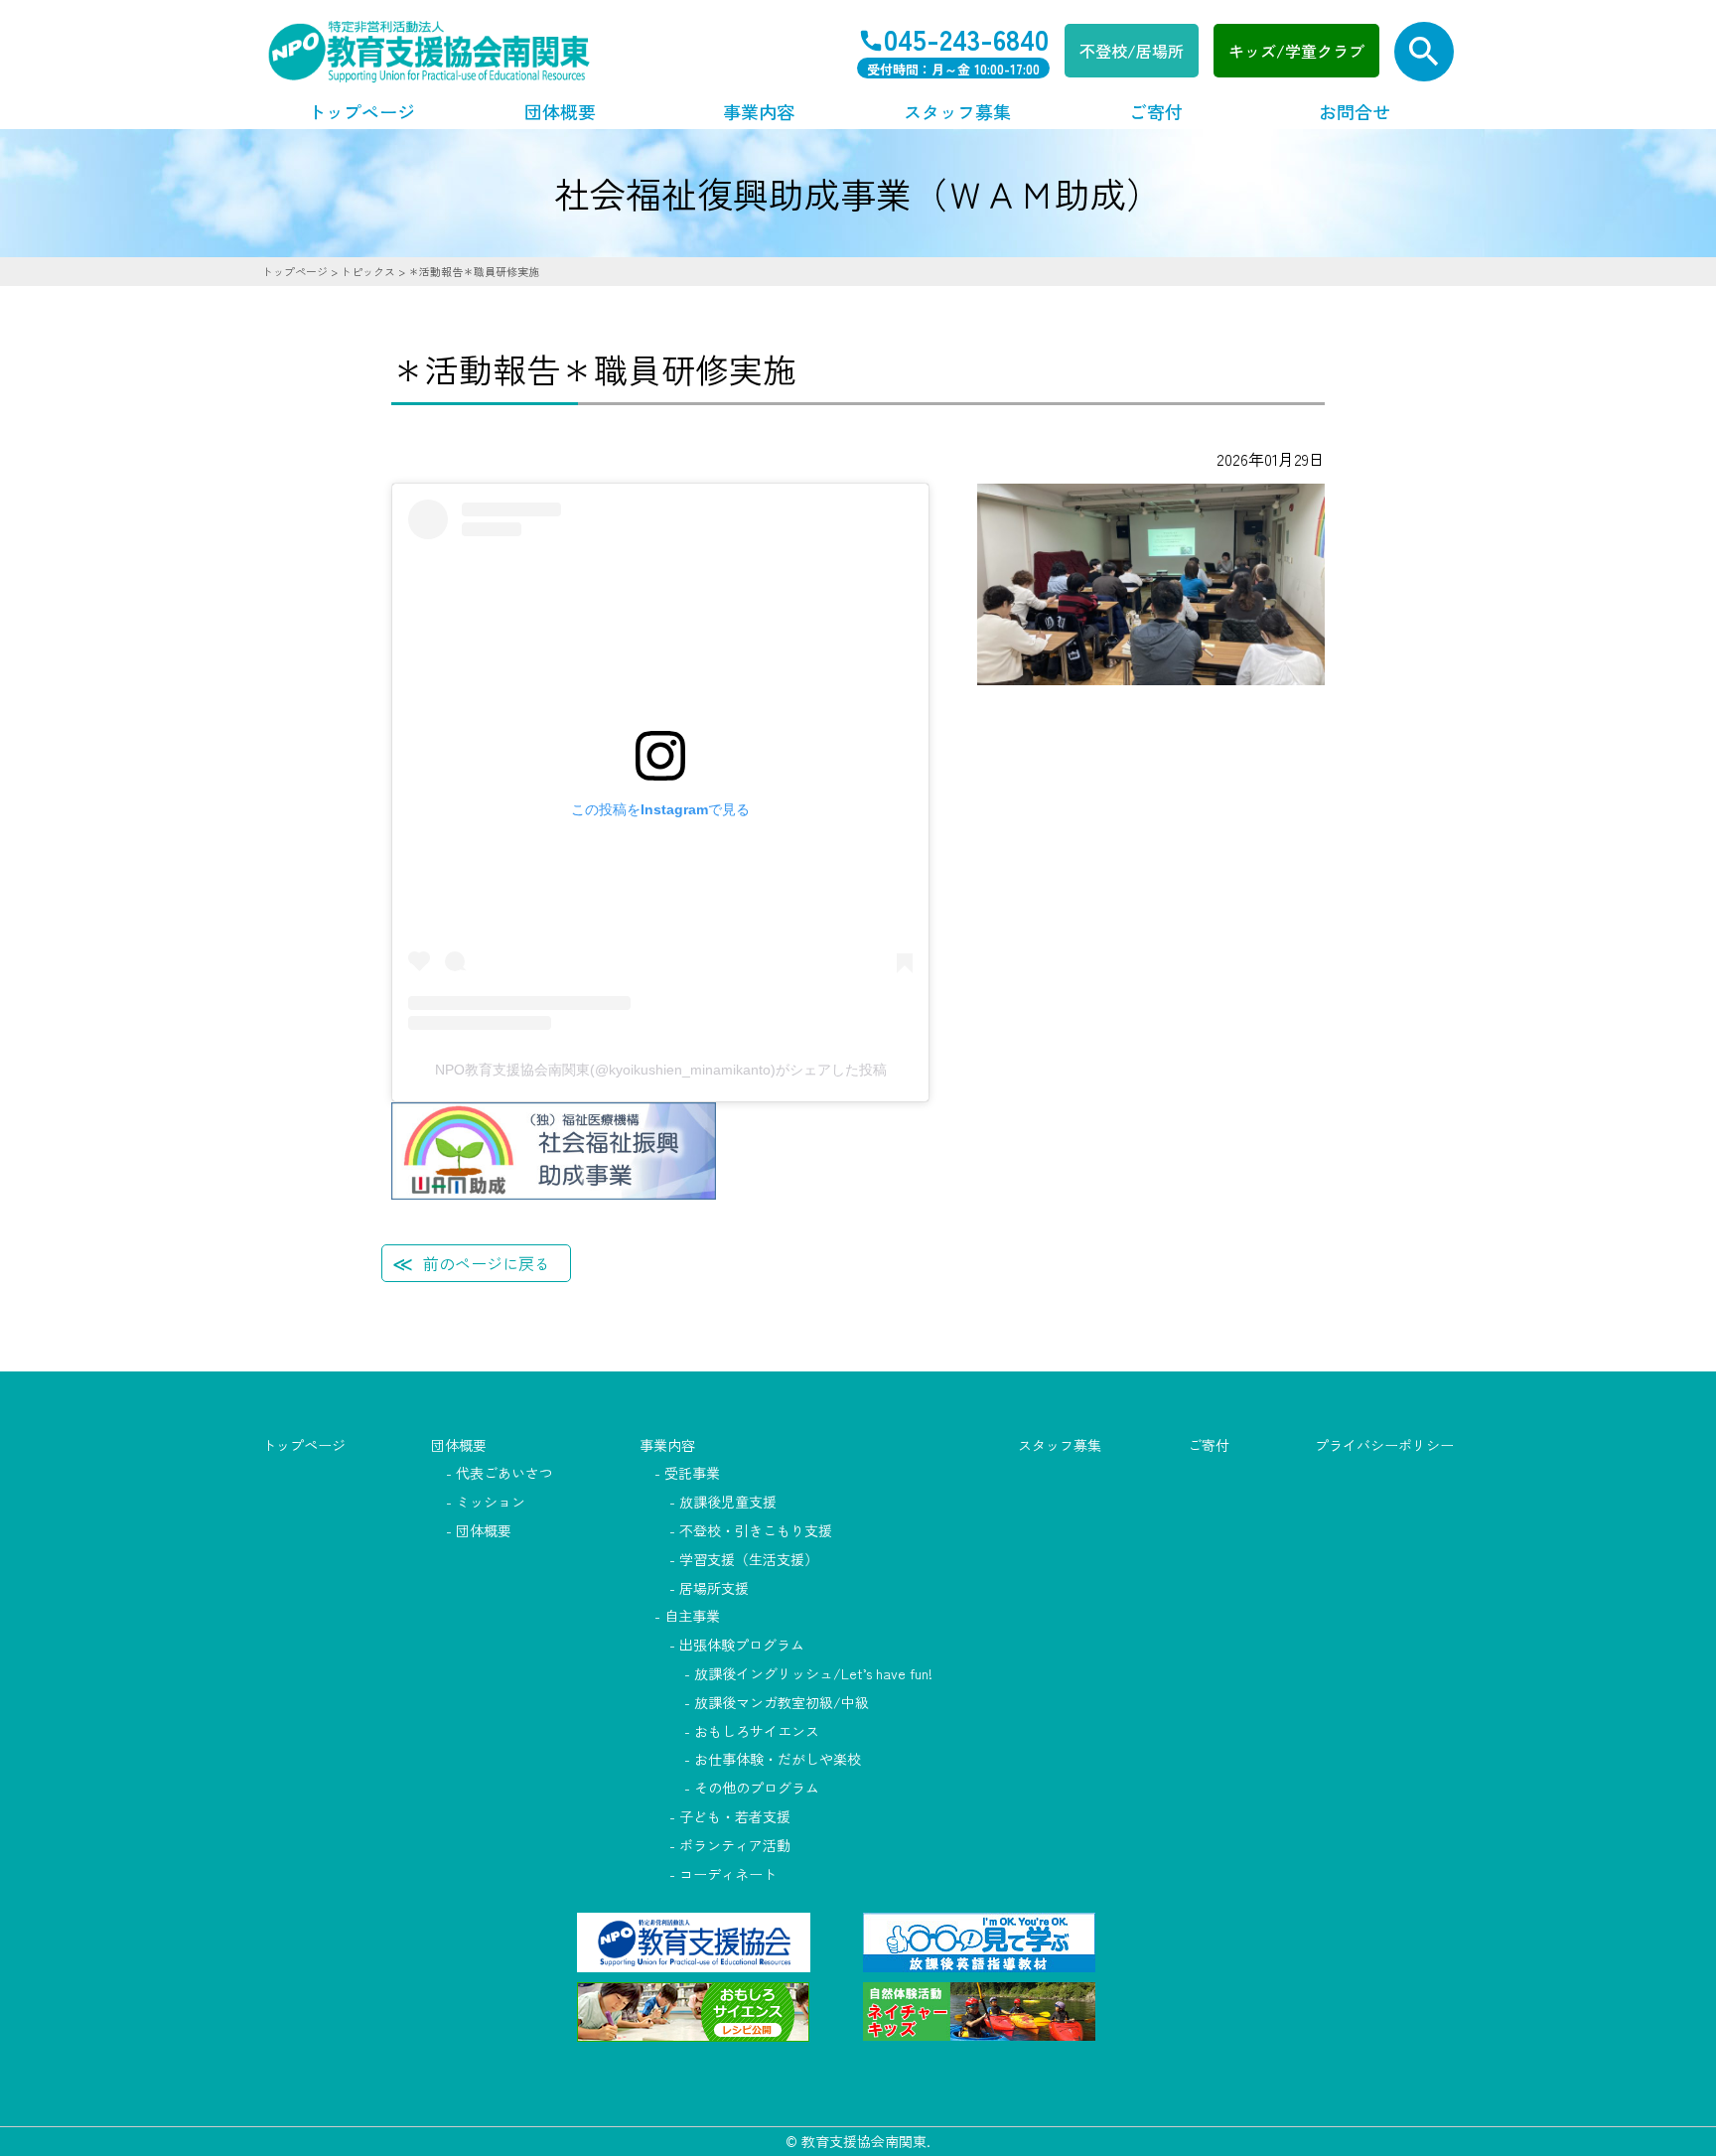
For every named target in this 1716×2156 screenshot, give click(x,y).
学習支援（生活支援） (749, 1559)
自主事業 (692, 1616)
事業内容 (759, 111)
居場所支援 (714, 1588)
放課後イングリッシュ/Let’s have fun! (813, 1673)
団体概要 (560, 111)
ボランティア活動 (735, 1845)
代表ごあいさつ (504, 1473)
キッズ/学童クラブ (1296, 51)
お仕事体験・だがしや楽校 (778, 1759)
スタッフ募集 (957, 111)
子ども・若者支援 (735, 1816)
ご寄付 (1156, 111)
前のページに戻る (487, 1263)
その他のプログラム (757, 1788)
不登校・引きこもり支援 (756, 1530)
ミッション (491, 1502)
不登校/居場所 (1132, 51)
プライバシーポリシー (1384, 1445)
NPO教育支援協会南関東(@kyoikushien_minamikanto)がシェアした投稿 (661, 1070)
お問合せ (1355, 111)
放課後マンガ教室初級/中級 (782, 1702)
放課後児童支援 (728, 1502)
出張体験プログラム (742, 1645)
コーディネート (728, 1874)
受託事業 (692, 1473)
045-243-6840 (966, 38)
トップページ (361, 111)
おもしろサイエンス (757, 1731)
